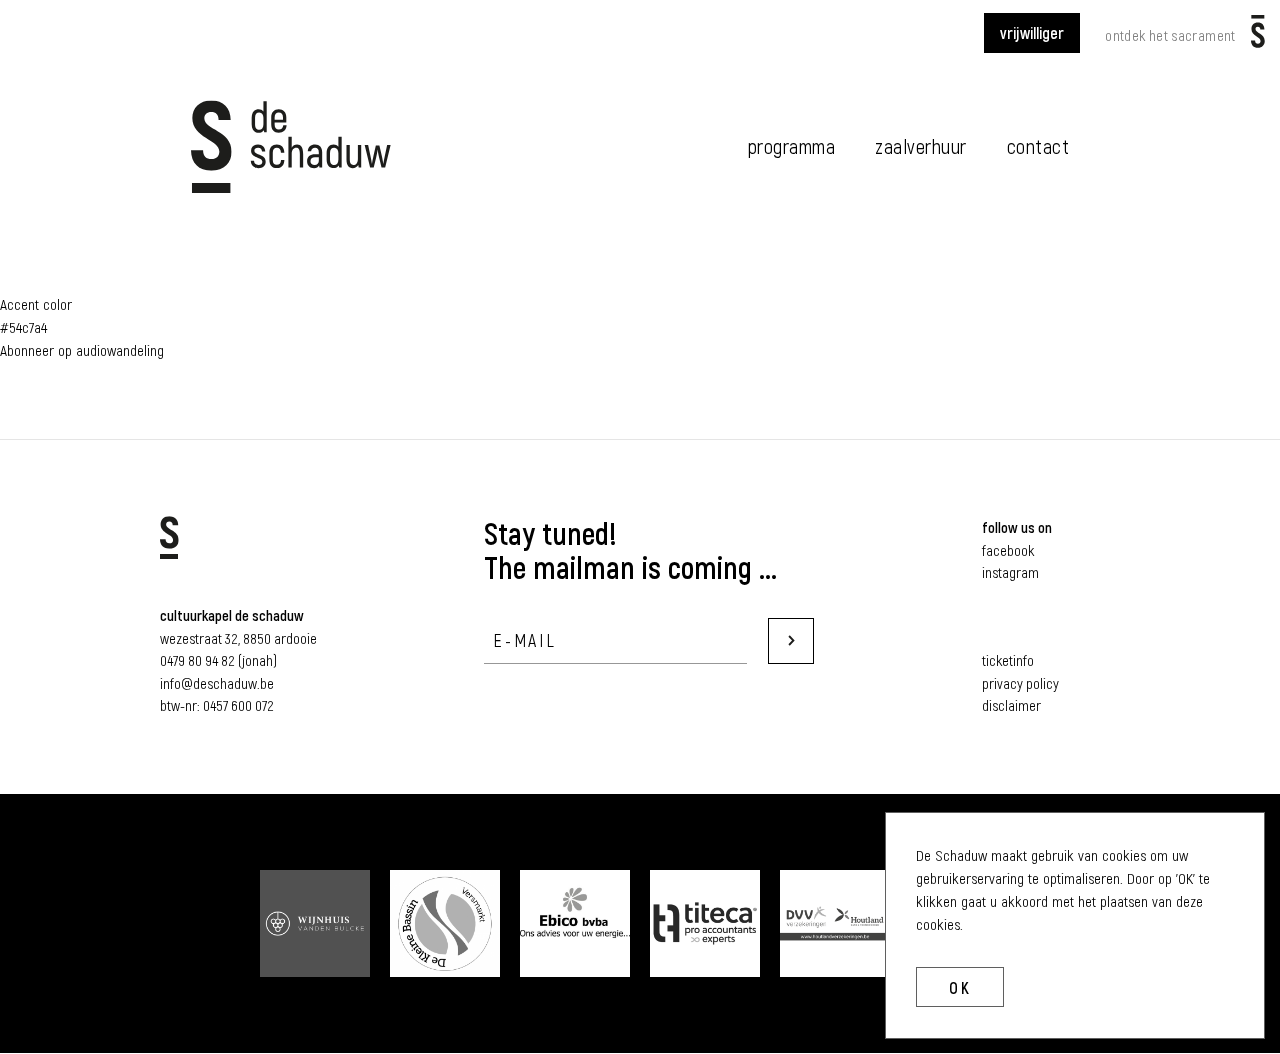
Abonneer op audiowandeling (82, 350)
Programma (792, 146)
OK (959, 987)
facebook (1008, 550)
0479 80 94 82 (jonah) (218, 660)
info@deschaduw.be (217, 683)
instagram (1010, 572)
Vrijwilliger (1032, 32)
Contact (1038, 146)
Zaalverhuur (921, 146)
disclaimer (1011, 705)
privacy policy (1020, 683)
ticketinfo (1008, 660)
